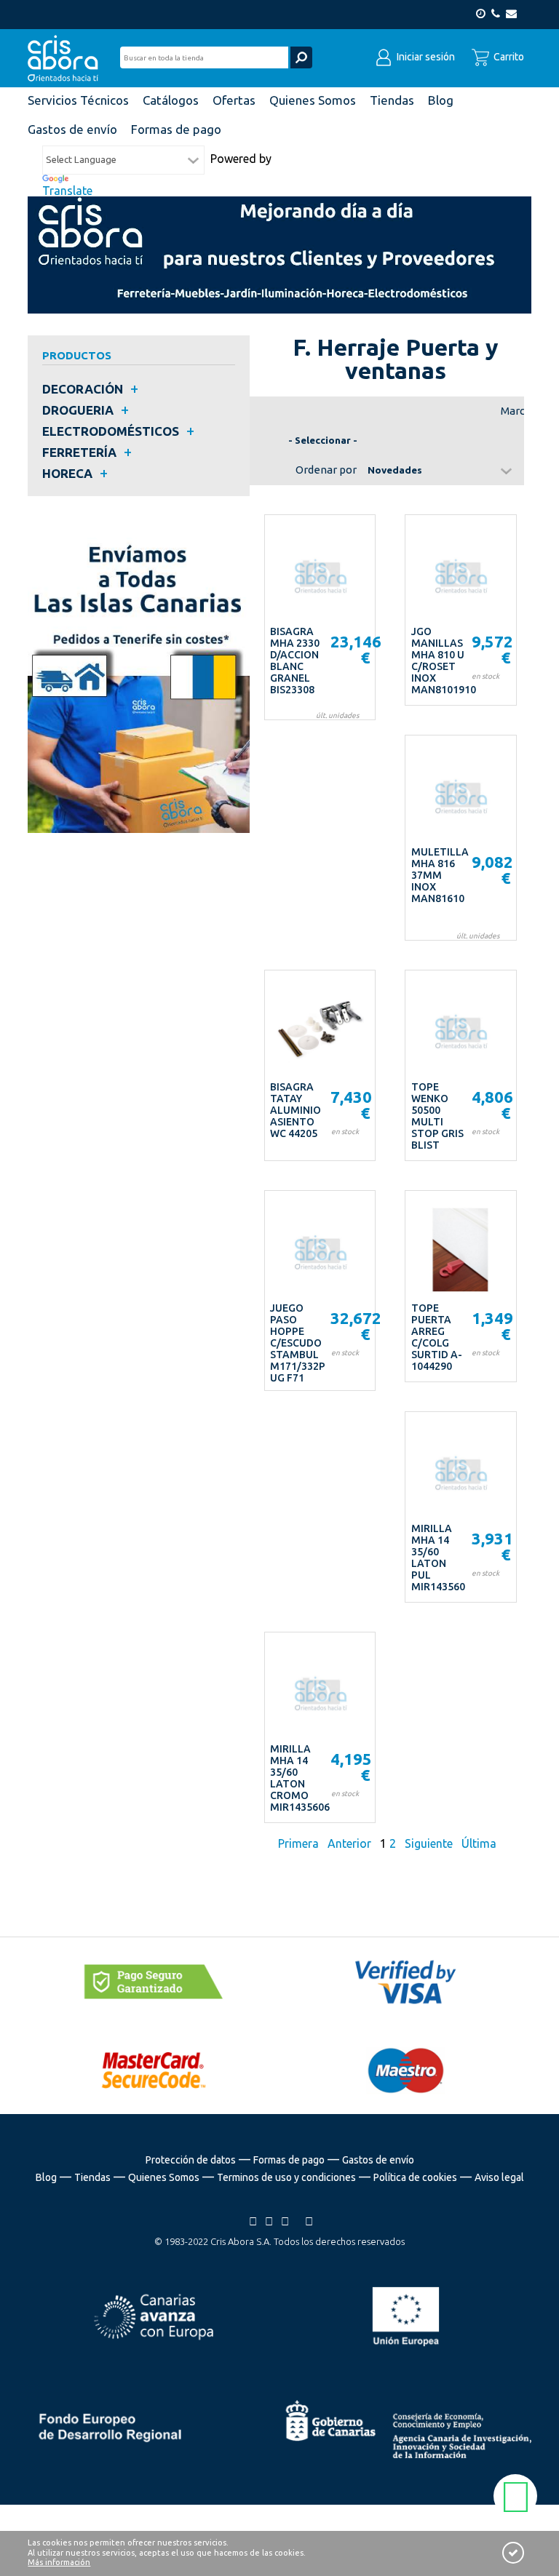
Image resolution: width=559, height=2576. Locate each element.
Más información (59, 2562)
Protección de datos (191, 2160)
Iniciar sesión (425, 57)
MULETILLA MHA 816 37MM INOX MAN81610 (440, 875)
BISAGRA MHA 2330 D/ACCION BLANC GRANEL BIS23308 (295, 661)
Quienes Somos (164, 2177)
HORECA (67, 473)
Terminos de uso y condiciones (286, 2177)
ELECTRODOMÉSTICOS (111, 431)
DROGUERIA (78, 410)
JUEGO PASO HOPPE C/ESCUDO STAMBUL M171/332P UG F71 (298, 1343)
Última (479, 1843)
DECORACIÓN (83, 389)
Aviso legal (499, 2177)
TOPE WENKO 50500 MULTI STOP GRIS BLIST (437, 1116)
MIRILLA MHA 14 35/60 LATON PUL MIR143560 (438, 1558)
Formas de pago (289, 2160)
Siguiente (429, 1843)
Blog (46, 2177)
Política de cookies (415, 2177)
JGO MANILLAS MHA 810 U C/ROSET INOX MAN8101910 (444, 661)
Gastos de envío (378, 2160)
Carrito (508, 57)
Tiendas (92, 2177)
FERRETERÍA (79, 452)
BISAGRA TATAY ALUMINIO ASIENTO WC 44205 (296, 1110)
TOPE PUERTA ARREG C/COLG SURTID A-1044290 (437, 1337)
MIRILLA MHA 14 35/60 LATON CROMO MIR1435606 (300, 1778)
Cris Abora (67, 58)
